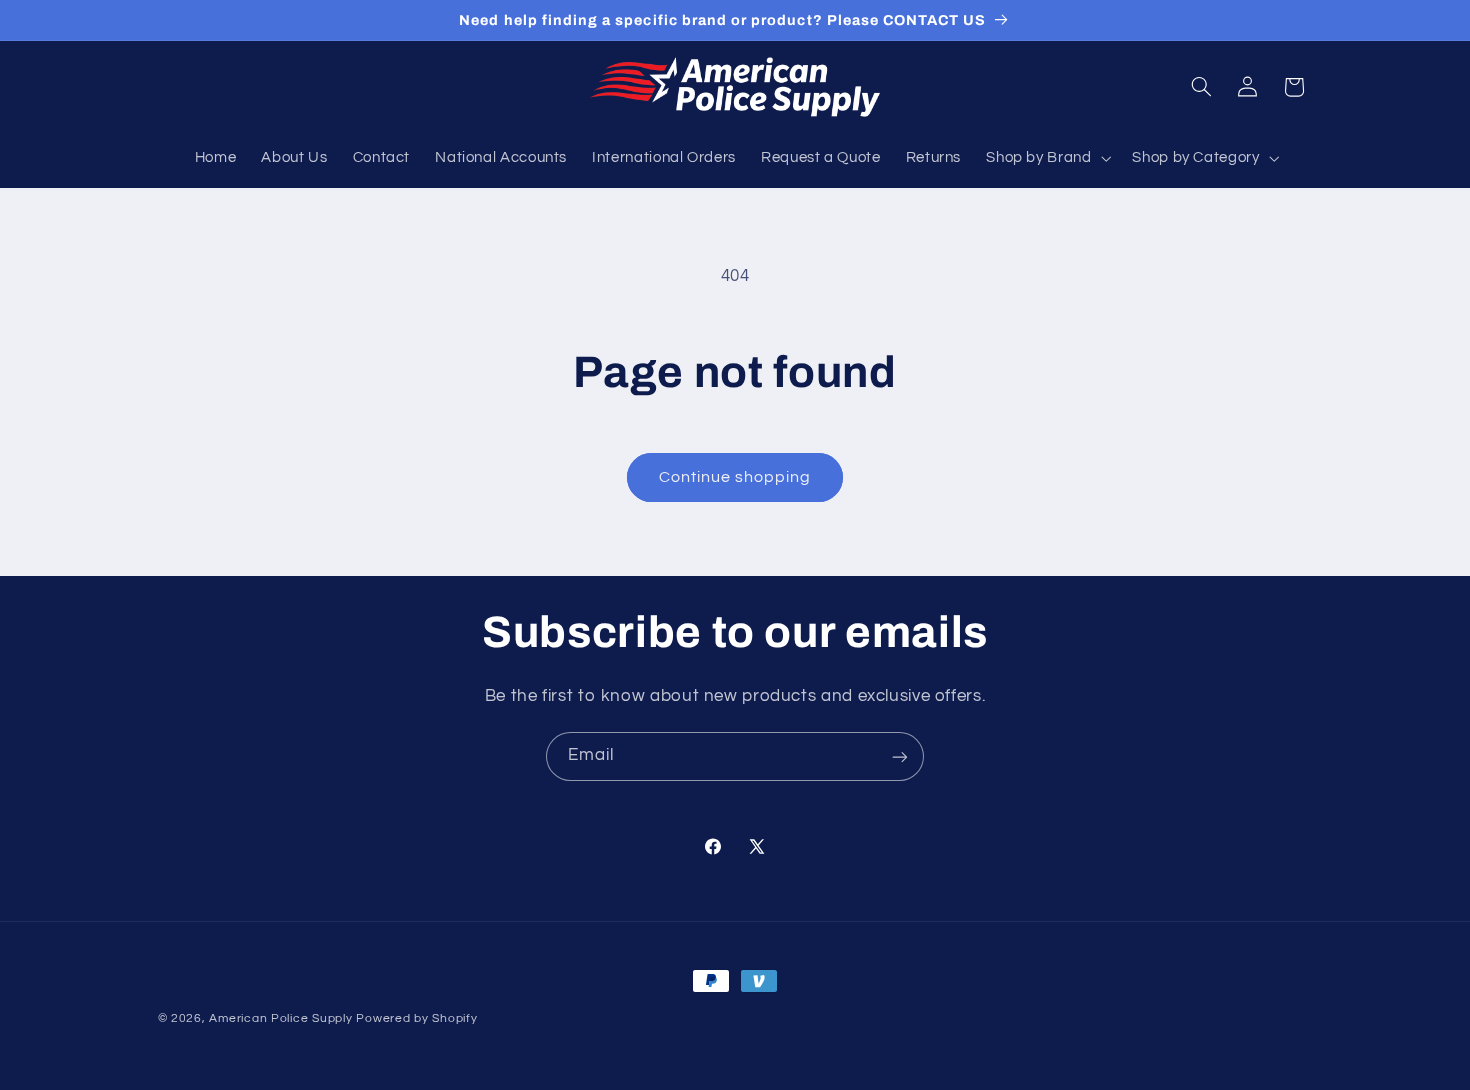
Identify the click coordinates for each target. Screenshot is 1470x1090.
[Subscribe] (900, 756)
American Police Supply (280, 1018)
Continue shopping (735, 477)
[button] (1047, 158)
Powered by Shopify (416, 1018)
